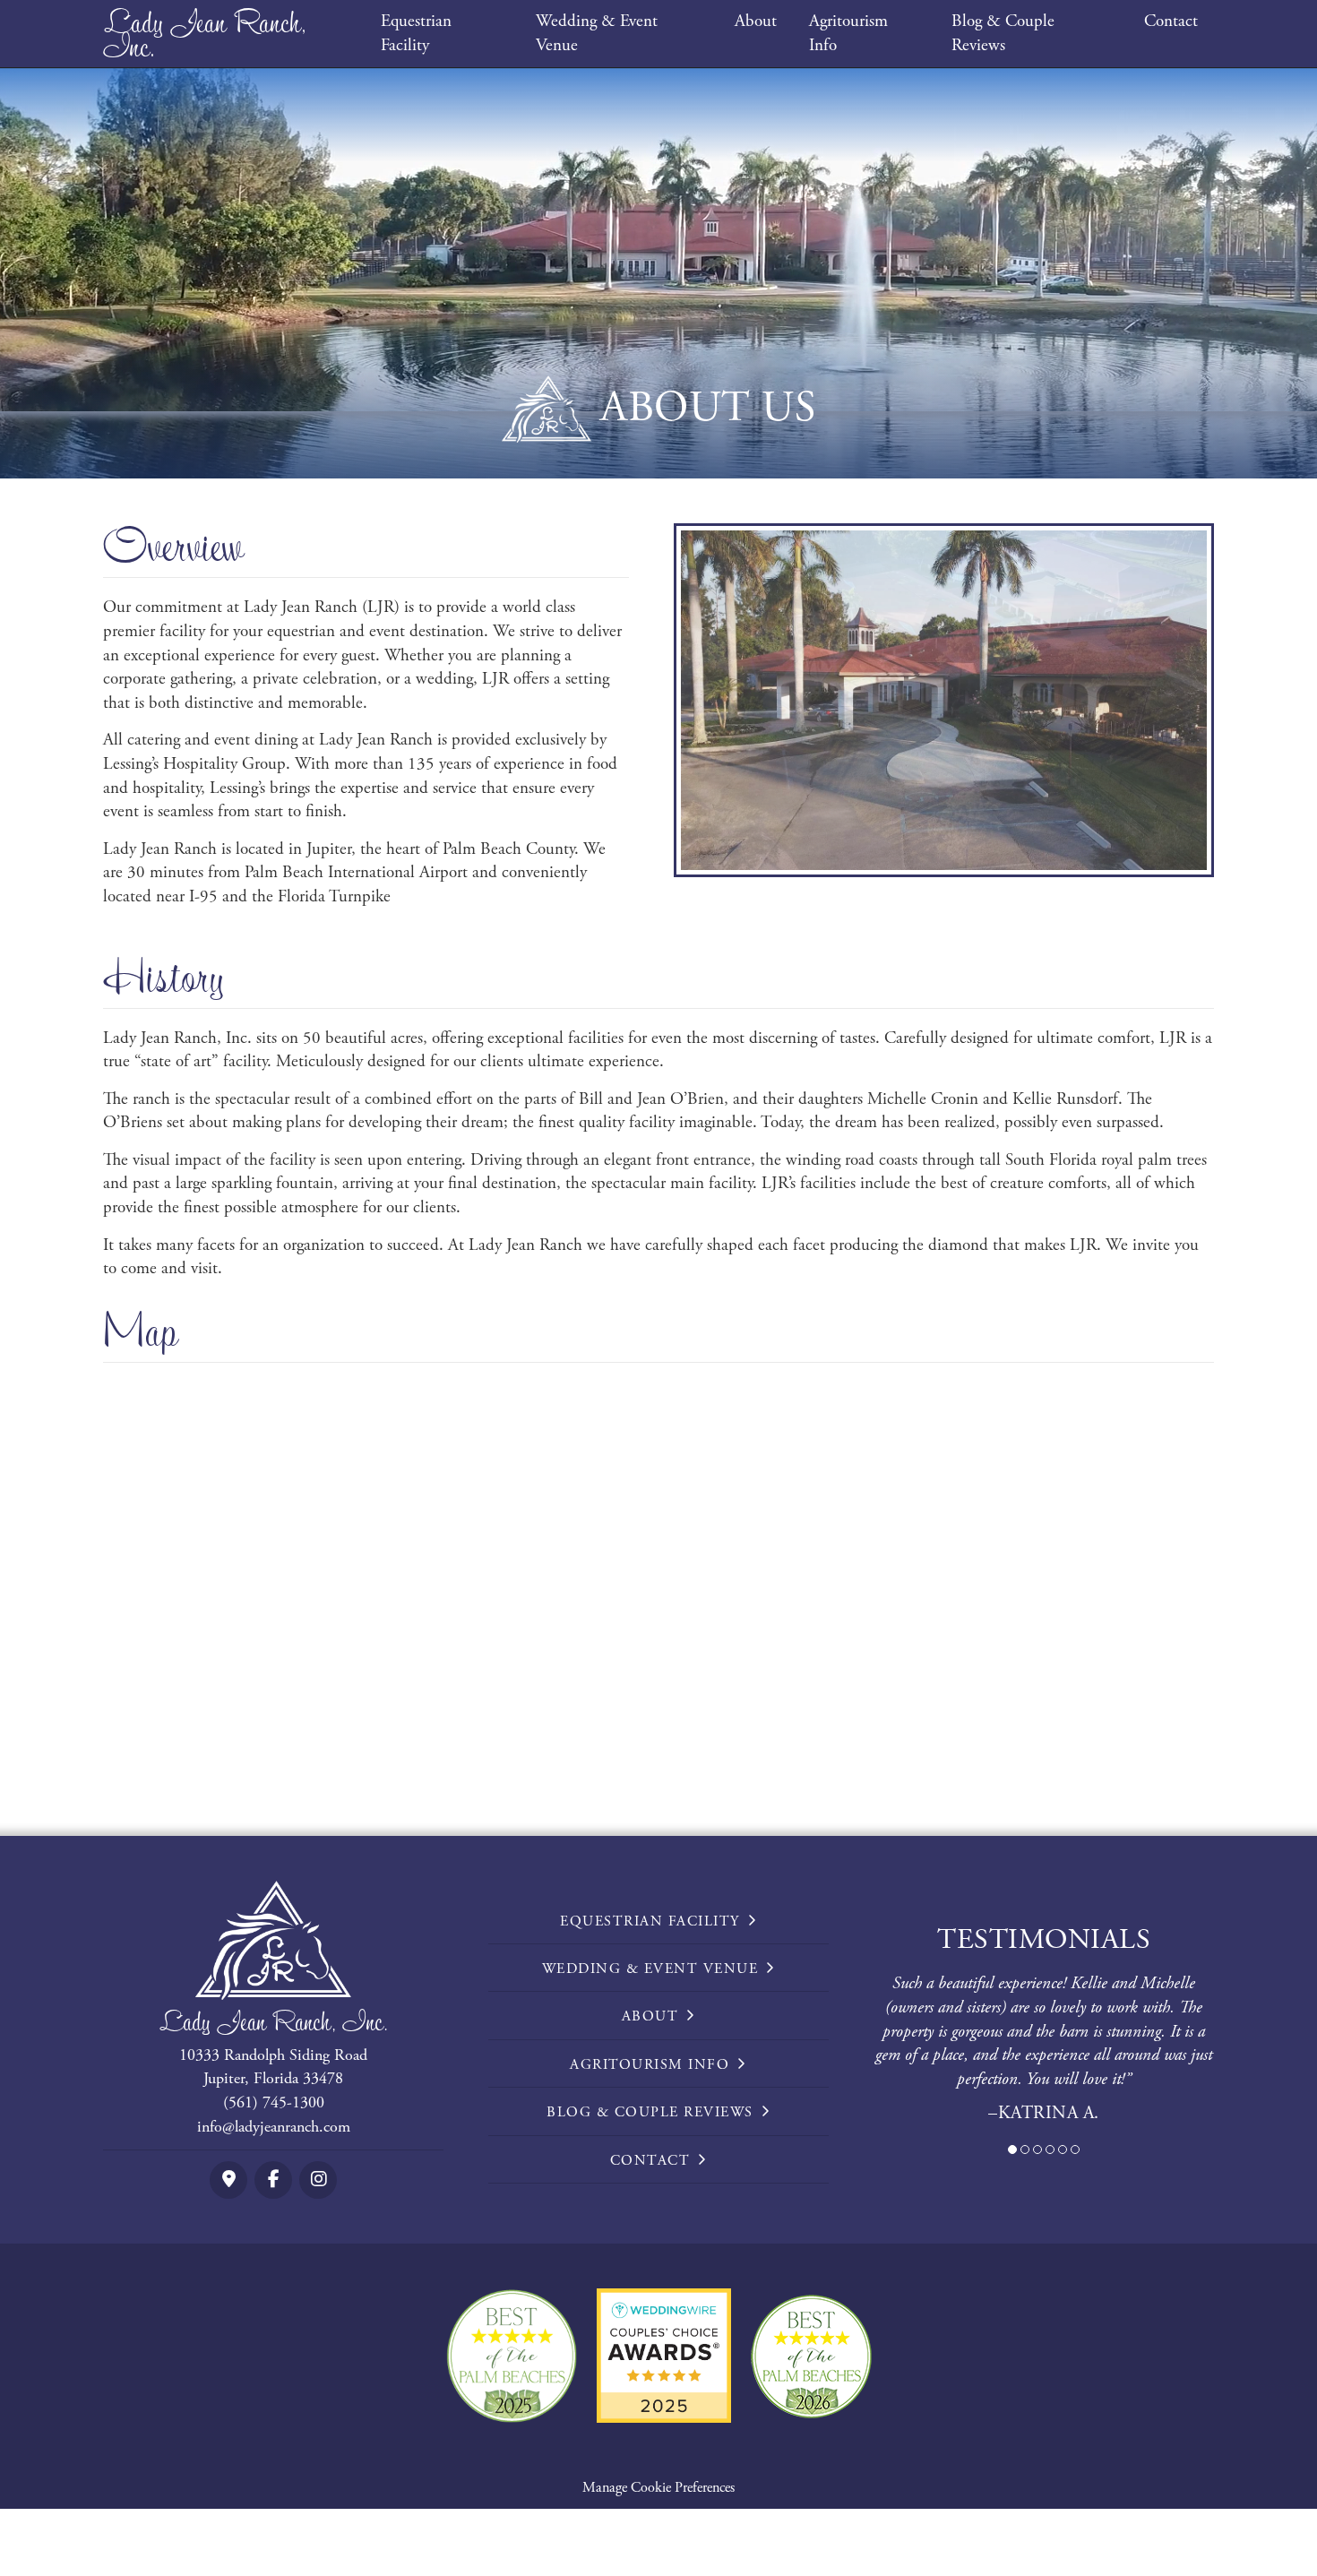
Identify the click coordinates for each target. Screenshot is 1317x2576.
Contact (1171, 22)
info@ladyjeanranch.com (274, 2127)
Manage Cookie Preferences (658, 2488)
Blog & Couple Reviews (1003, 34)
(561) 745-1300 (274, 2102)
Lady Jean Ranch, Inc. (205, 33)
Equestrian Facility (416, 34)
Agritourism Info (848, 34)
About (756, 22)
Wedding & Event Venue (597, 34)
